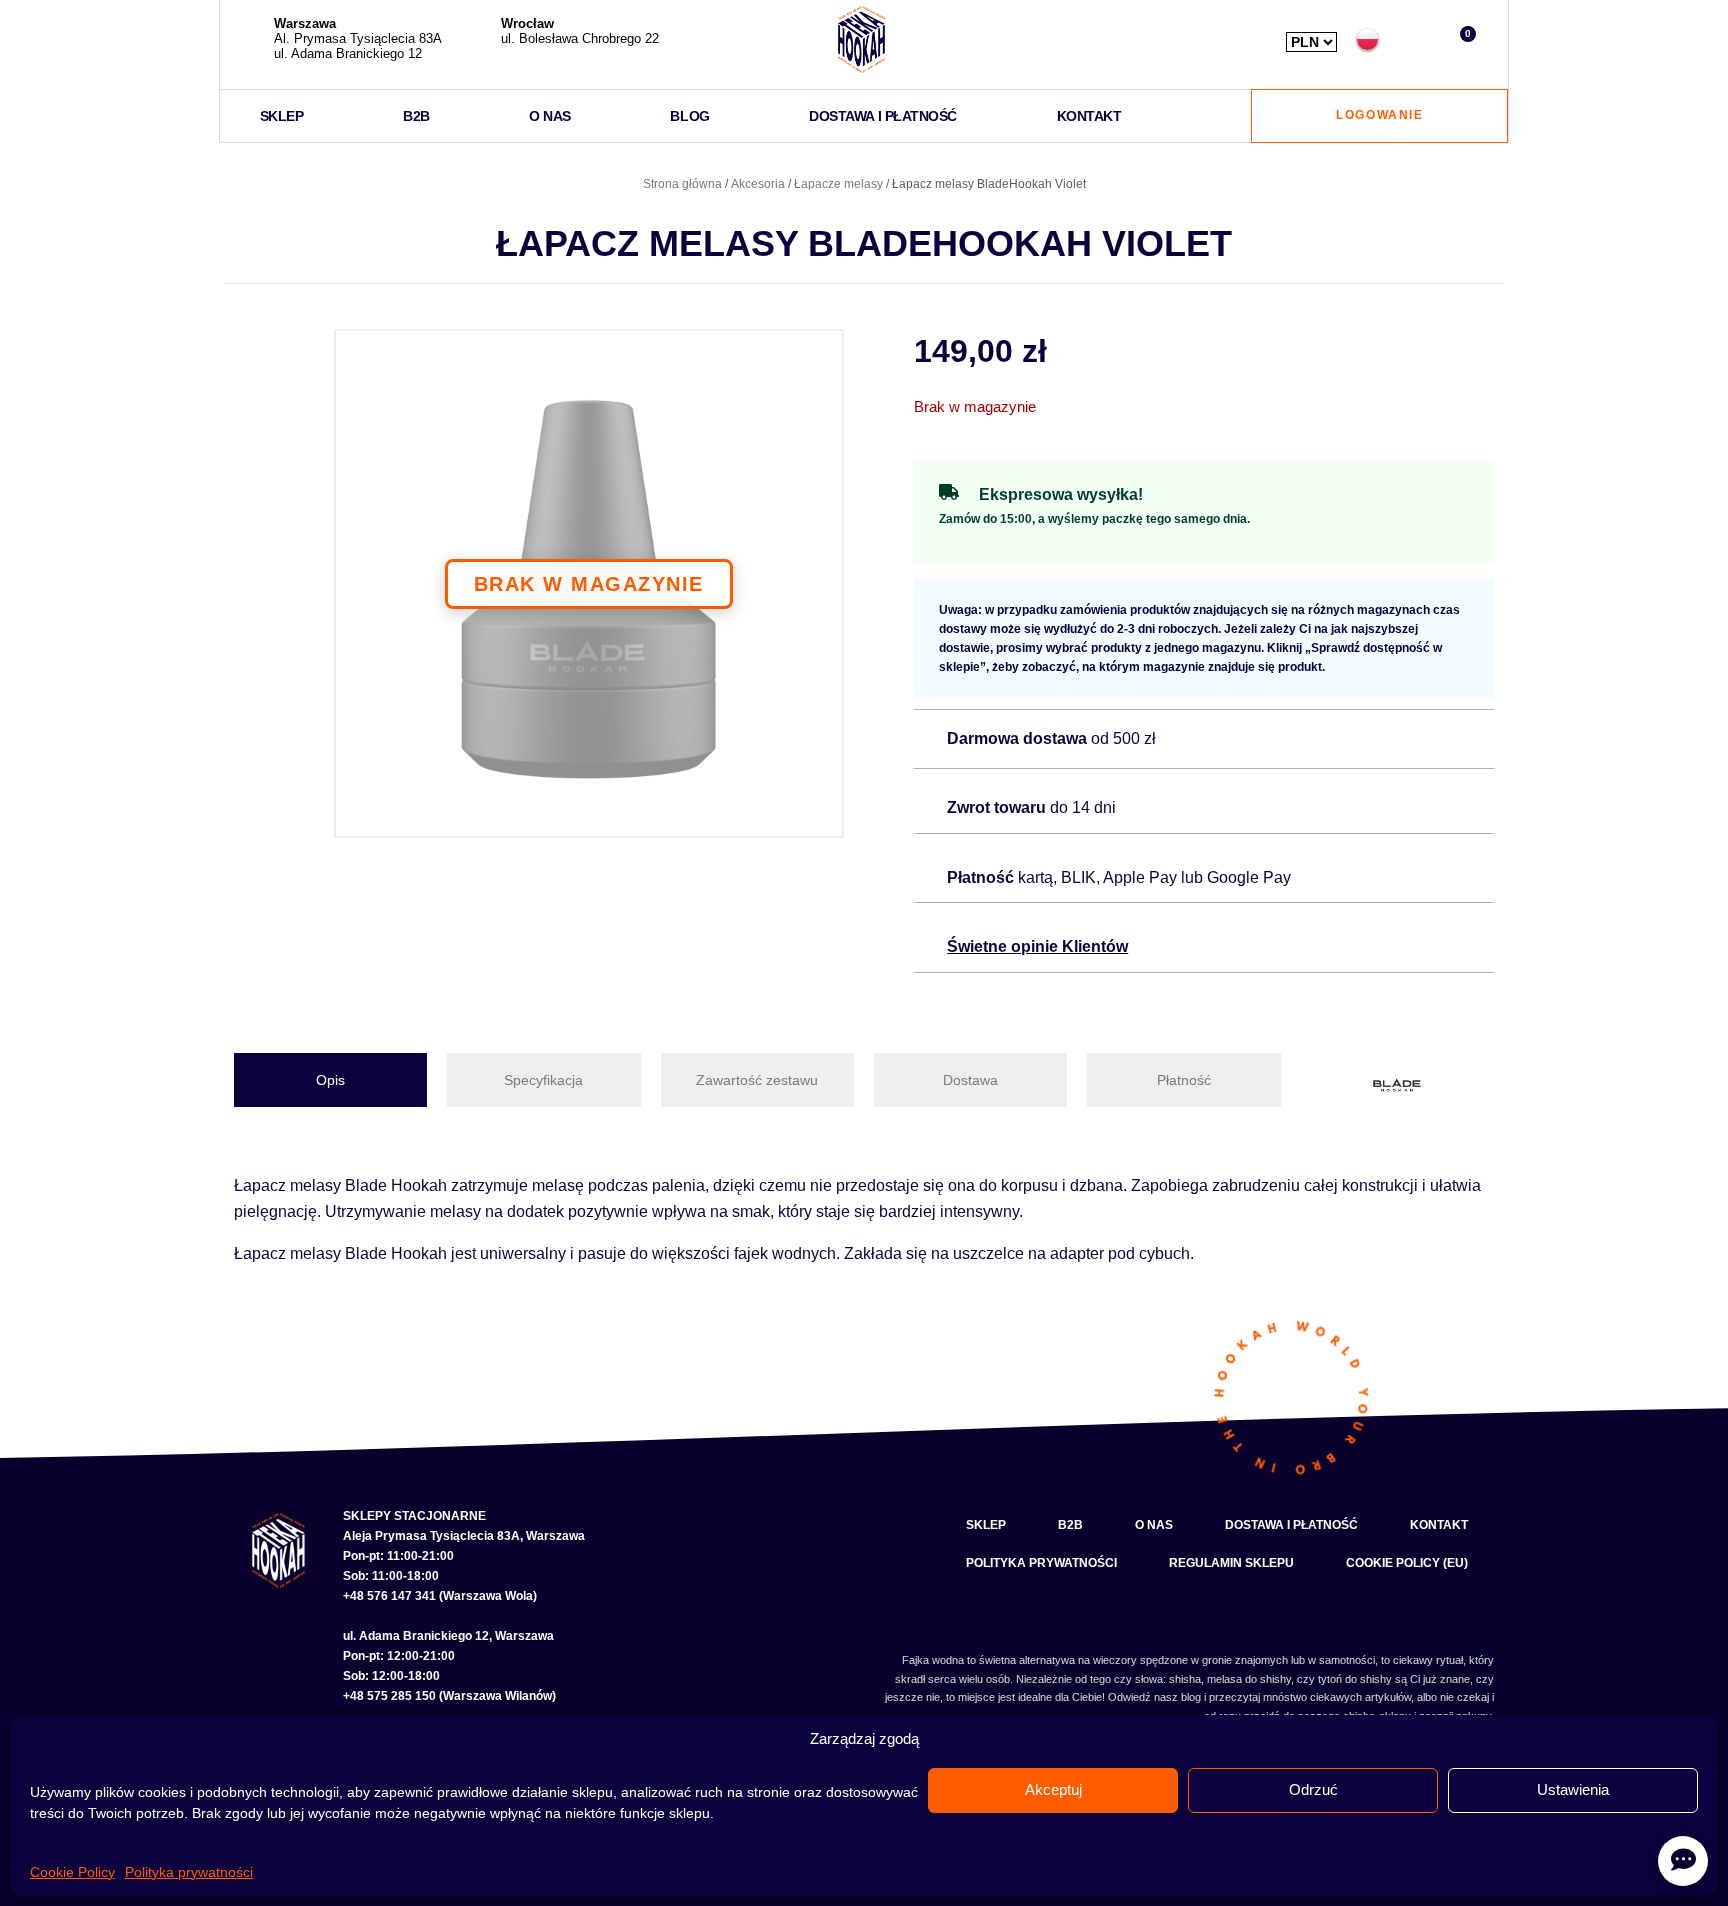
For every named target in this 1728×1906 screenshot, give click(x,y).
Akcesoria (758, 184)
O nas (550, 116)
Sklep (282, 116)
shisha (1185, 1679)
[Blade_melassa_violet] (589, 584)
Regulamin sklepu (1231, 1563)
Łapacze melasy (838, 184)
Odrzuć (1313, 1789)
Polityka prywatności (189, 1872)
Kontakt (1089, 116)
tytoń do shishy (1355, 1679)
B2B (416, 116)
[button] (1414, 39)
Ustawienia (1573, 1789)
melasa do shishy (1249, 1679)
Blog (689, 116)
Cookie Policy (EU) (1407, 1563)
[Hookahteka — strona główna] (861, 39)
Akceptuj (1053, 1789)
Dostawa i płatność (883, 116)
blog (1191, 1697)
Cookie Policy (72, 1872)
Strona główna (682, 184)
